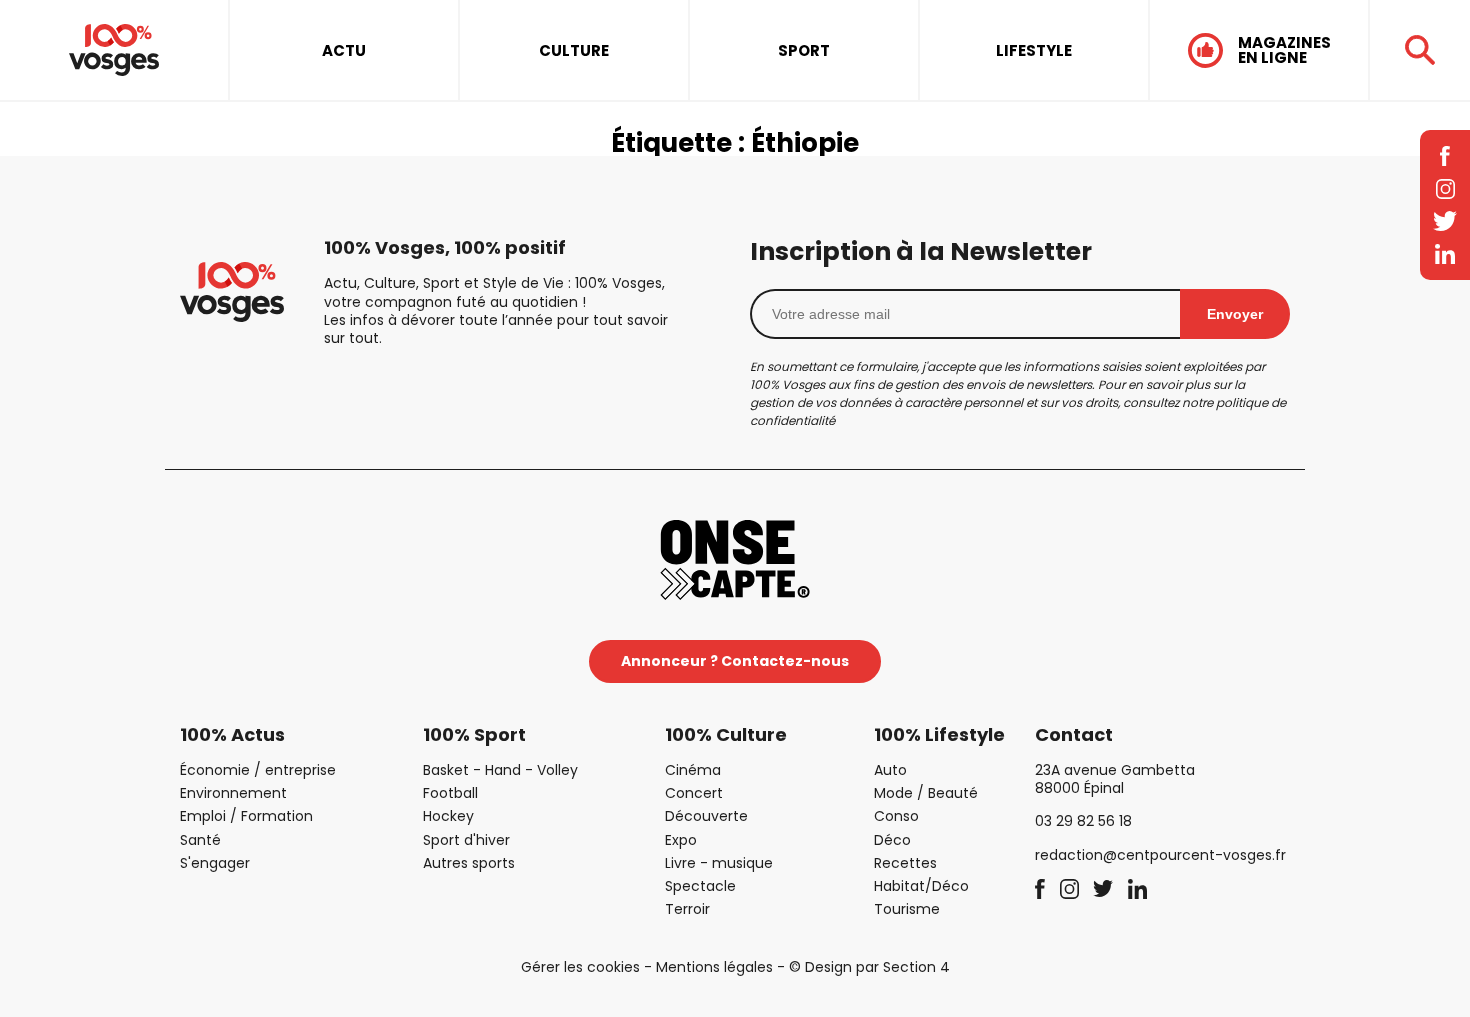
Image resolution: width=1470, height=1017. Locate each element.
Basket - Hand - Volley (500, 770)
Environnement (233, 793)
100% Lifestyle (939, 734)
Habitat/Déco (921, 886)
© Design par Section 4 (869, 967)
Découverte (706, 816)
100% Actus (232, 734)
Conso (896, 816)
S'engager (215, 863)
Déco (892, 840)
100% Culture (726, 734)
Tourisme (907, 909)
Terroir (687, 909)
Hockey (448, 816)
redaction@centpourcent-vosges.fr (1160, 855)
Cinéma (693, 770)
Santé (200, 840)
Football (450, 793)
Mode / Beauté (926, 793)
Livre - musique (719, 863)
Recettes (905, 863)
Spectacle (700, 886)
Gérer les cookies (580, 967)
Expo (681, 840)
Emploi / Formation (246, 816)
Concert (694, 793)
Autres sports (469, 863)
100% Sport (474, 734)
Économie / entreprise (258, 770)
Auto (890, 770)
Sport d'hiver (466, 840)
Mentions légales (714, 967)
